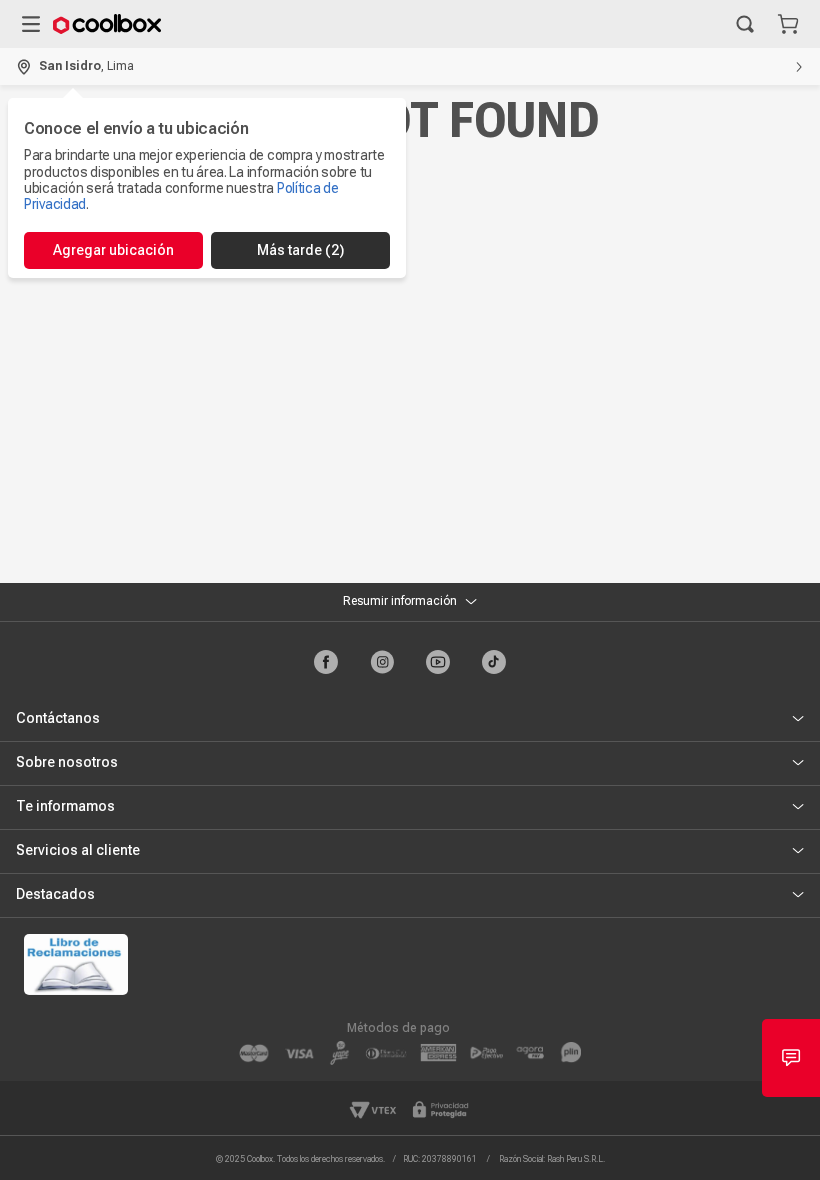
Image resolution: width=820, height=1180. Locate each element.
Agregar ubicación (113, 250)
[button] (745, 24)
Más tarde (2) (300, 250)
